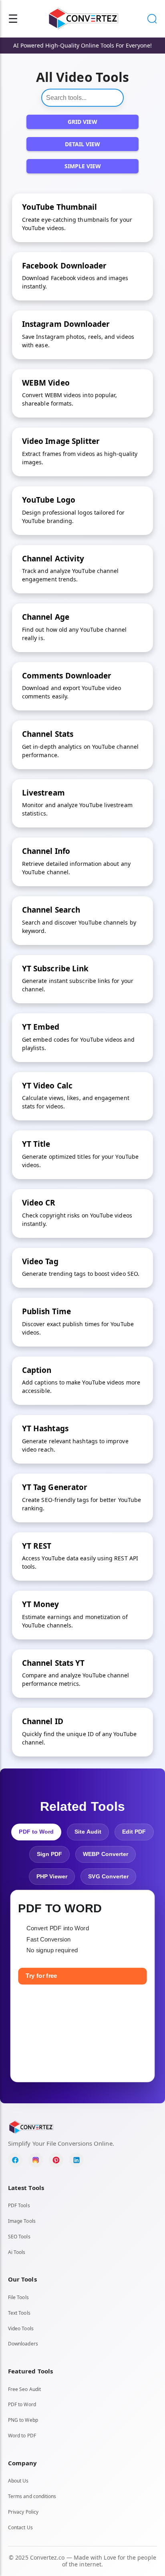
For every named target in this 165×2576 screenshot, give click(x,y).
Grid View (82, 122)
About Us (18, 2481)
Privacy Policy (23, 2512)
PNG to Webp (23, 2420)
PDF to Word (22, 2404)
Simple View (83, 166)
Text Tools (19, 2313)
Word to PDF (22, 2436)
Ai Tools (17, 2252)
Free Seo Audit (24, 2389)
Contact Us (20, 2527)
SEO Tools (19, 2237)
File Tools (18, 2297)
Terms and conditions (32, 2496)
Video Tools (21, 2328)
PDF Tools (19, 2205)
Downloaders (23, 2344)
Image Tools (22, 2221)
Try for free (41, 1976)
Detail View (82, 144)
